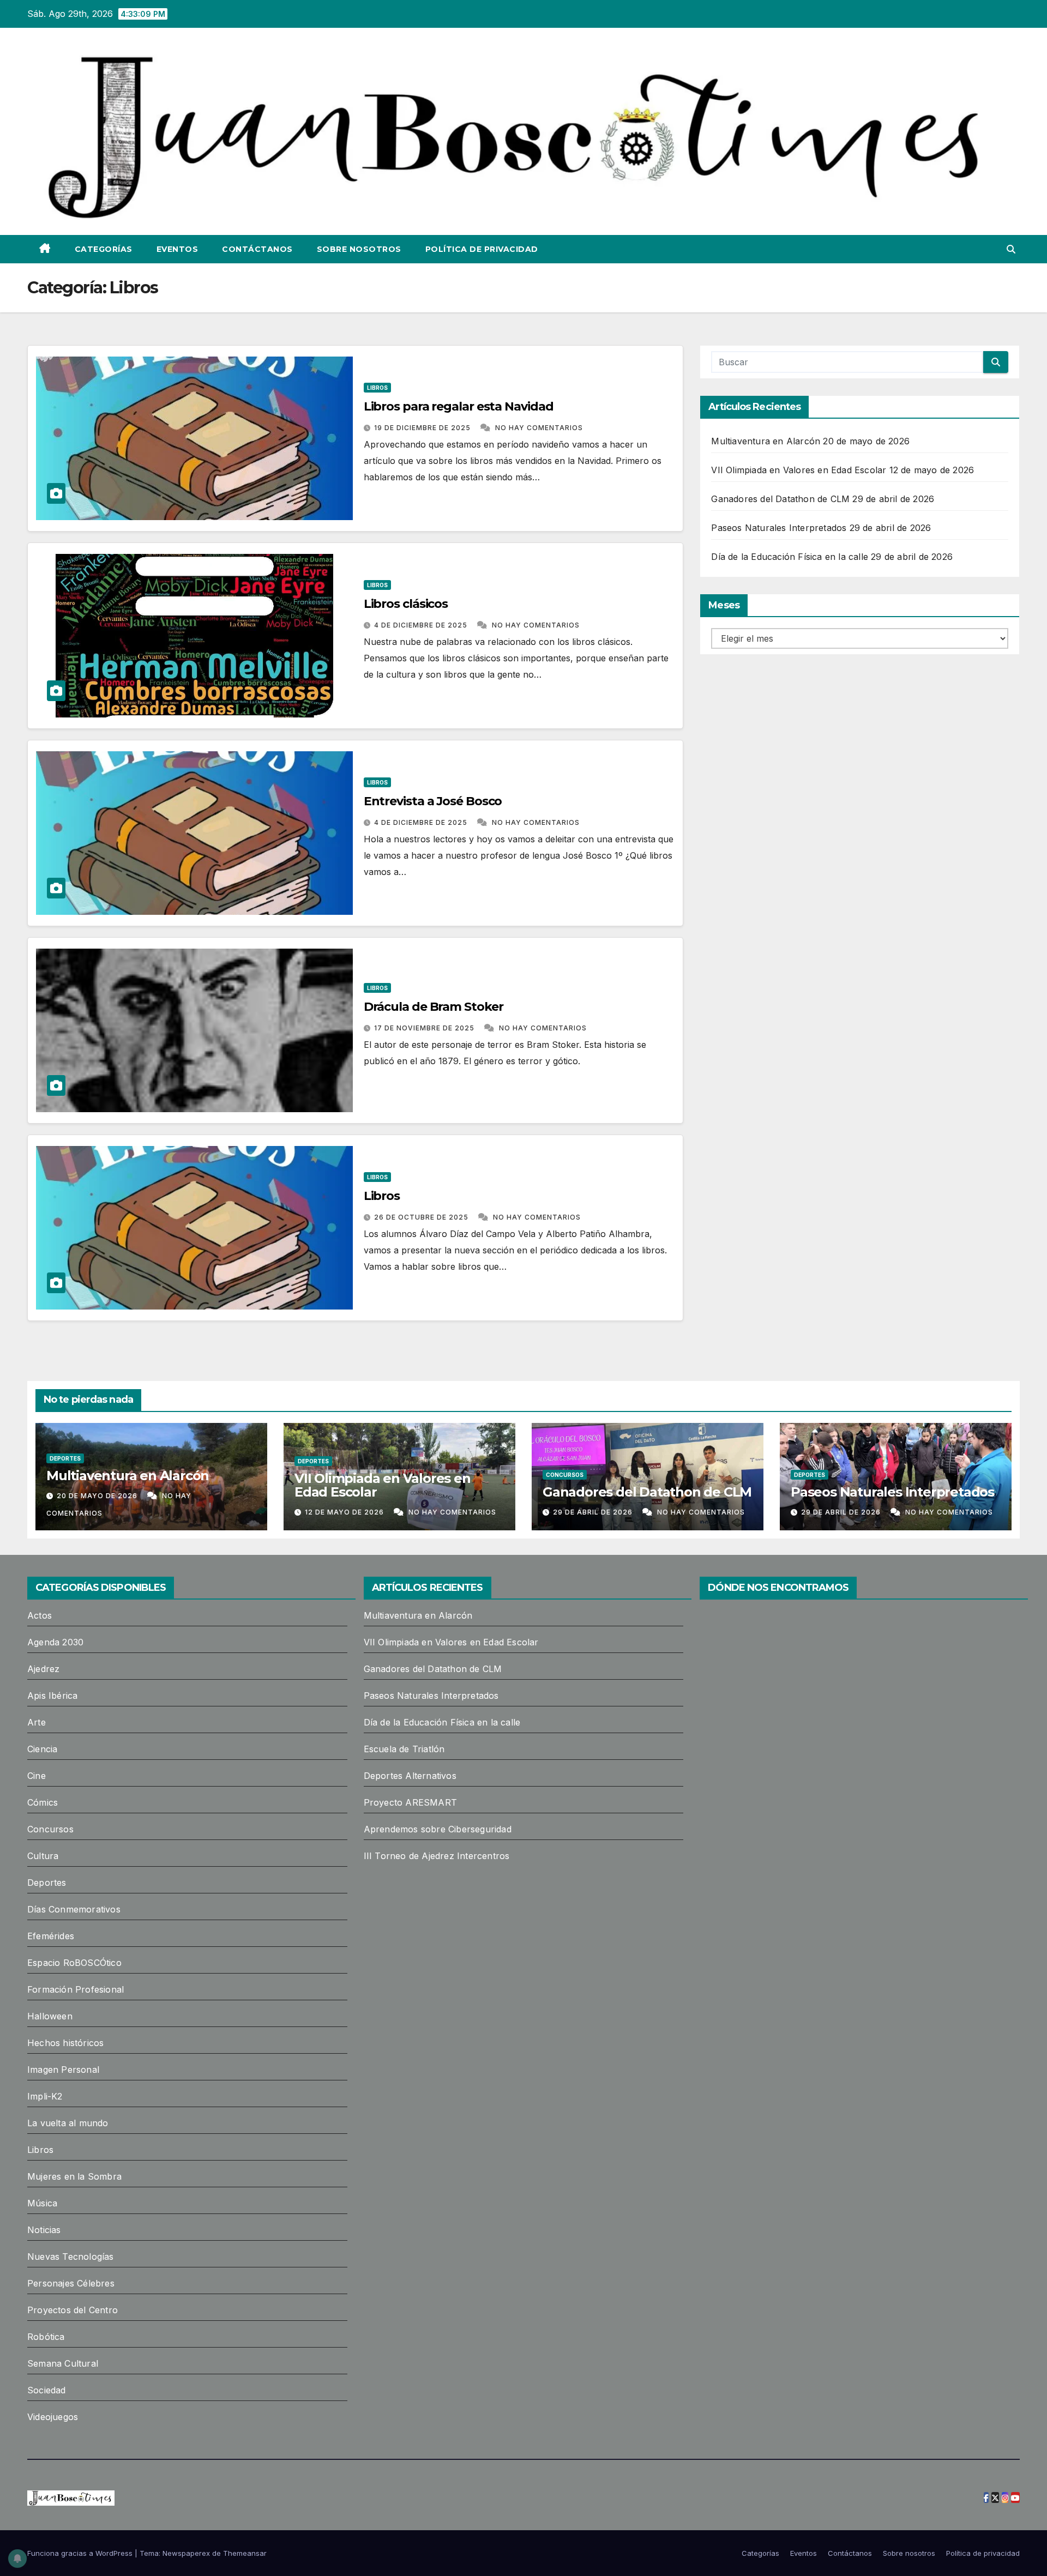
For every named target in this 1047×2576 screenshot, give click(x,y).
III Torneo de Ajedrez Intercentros (437, 1856)
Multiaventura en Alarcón (766, 441)
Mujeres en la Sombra (74, 2176)
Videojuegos (53, 2417)
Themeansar (245, 2553)
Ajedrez (43, 1669)
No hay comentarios (539, 428)
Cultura (43, 1856)
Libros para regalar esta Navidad (459, 406)
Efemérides (51, 1936)
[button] (1011, 249)
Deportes (65, 1458)
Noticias (44, 2230)
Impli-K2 (45, 2096)
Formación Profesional (76, 1989)
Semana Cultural (63, 2363)
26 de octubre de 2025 (422, 1217)
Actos (40, 1615)
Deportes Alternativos (410, 1776)
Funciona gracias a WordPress (81, 2553)
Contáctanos (257, 249)
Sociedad (47, 2390)
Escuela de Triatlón (404, 1749)
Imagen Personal (63, 2070)
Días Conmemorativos (74, 1909)
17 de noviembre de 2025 (425, 1028)
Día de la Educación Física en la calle (790, 557)
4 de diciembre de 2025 (422, 625)
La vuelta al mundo (68, 2123)
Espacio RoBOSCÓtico (74, 1963)
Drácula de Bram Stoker (434, 1007)
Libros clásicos (406, 604)
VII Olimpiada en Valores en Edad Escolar (799, 470)
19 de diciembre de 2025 (423, 428)
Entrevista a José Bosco (433, 801)
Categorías (104, 249)
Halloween (50, 2016)
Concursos (565, 1475)
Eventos (177, 249)
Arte (37, 1722)
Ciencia (42, 1749)
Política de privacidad (482, 249)
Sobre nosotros (359, 249)
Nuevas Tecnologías (71, 2257)
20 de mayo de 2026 (98, 1496)
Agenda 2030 (55, 1642)
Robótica (46, 2337)
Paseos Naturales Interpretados (779, 528)
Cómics (43, 1802)
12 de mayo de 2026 (345, 1512)
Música (42, 2203)
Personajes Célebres (71, 2283)
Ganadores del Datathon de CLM (780, 499)
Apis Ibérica (52, 1696)
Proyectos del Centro (73, 2310)
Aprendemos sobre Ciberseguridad (438, 1829)
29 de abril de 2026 (594, 1512)
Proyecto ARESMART (410, 1802)
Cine (37, 1776)
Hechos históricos (65, 2043)
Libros (377, 388)
